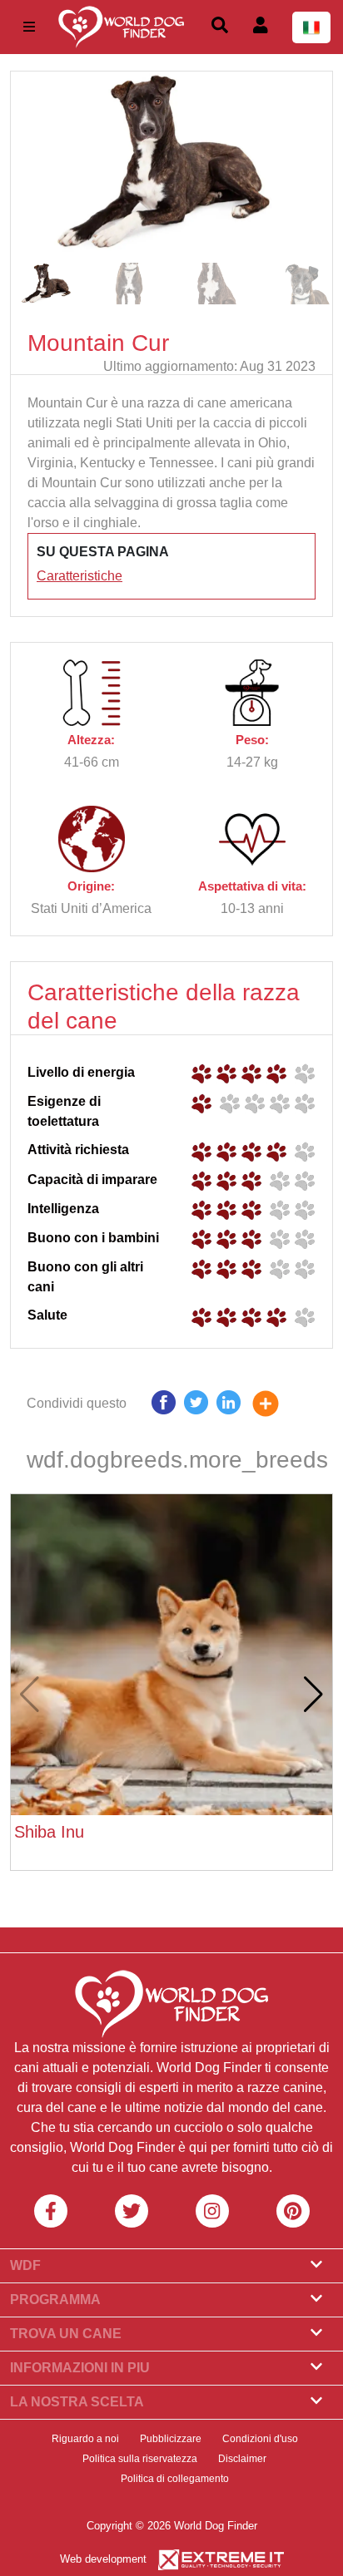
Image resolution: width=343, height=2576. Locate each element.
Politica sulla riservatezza (140, 2459)
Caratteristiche (80, 576)
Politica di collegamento (175, 2479)
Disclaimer (242, 2459)
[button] (313, 163)
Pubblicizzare (171, 2439)
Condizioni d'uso (260, 2439)
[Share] (278, 1406)
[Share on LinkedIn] (229, 1406)
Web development (103, 2559)
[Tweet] (196, 1406)
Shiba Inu (49, 1832)
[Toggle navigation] (29, 27)
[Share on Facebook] (164, 1406)
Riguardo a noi (85, 2439)
